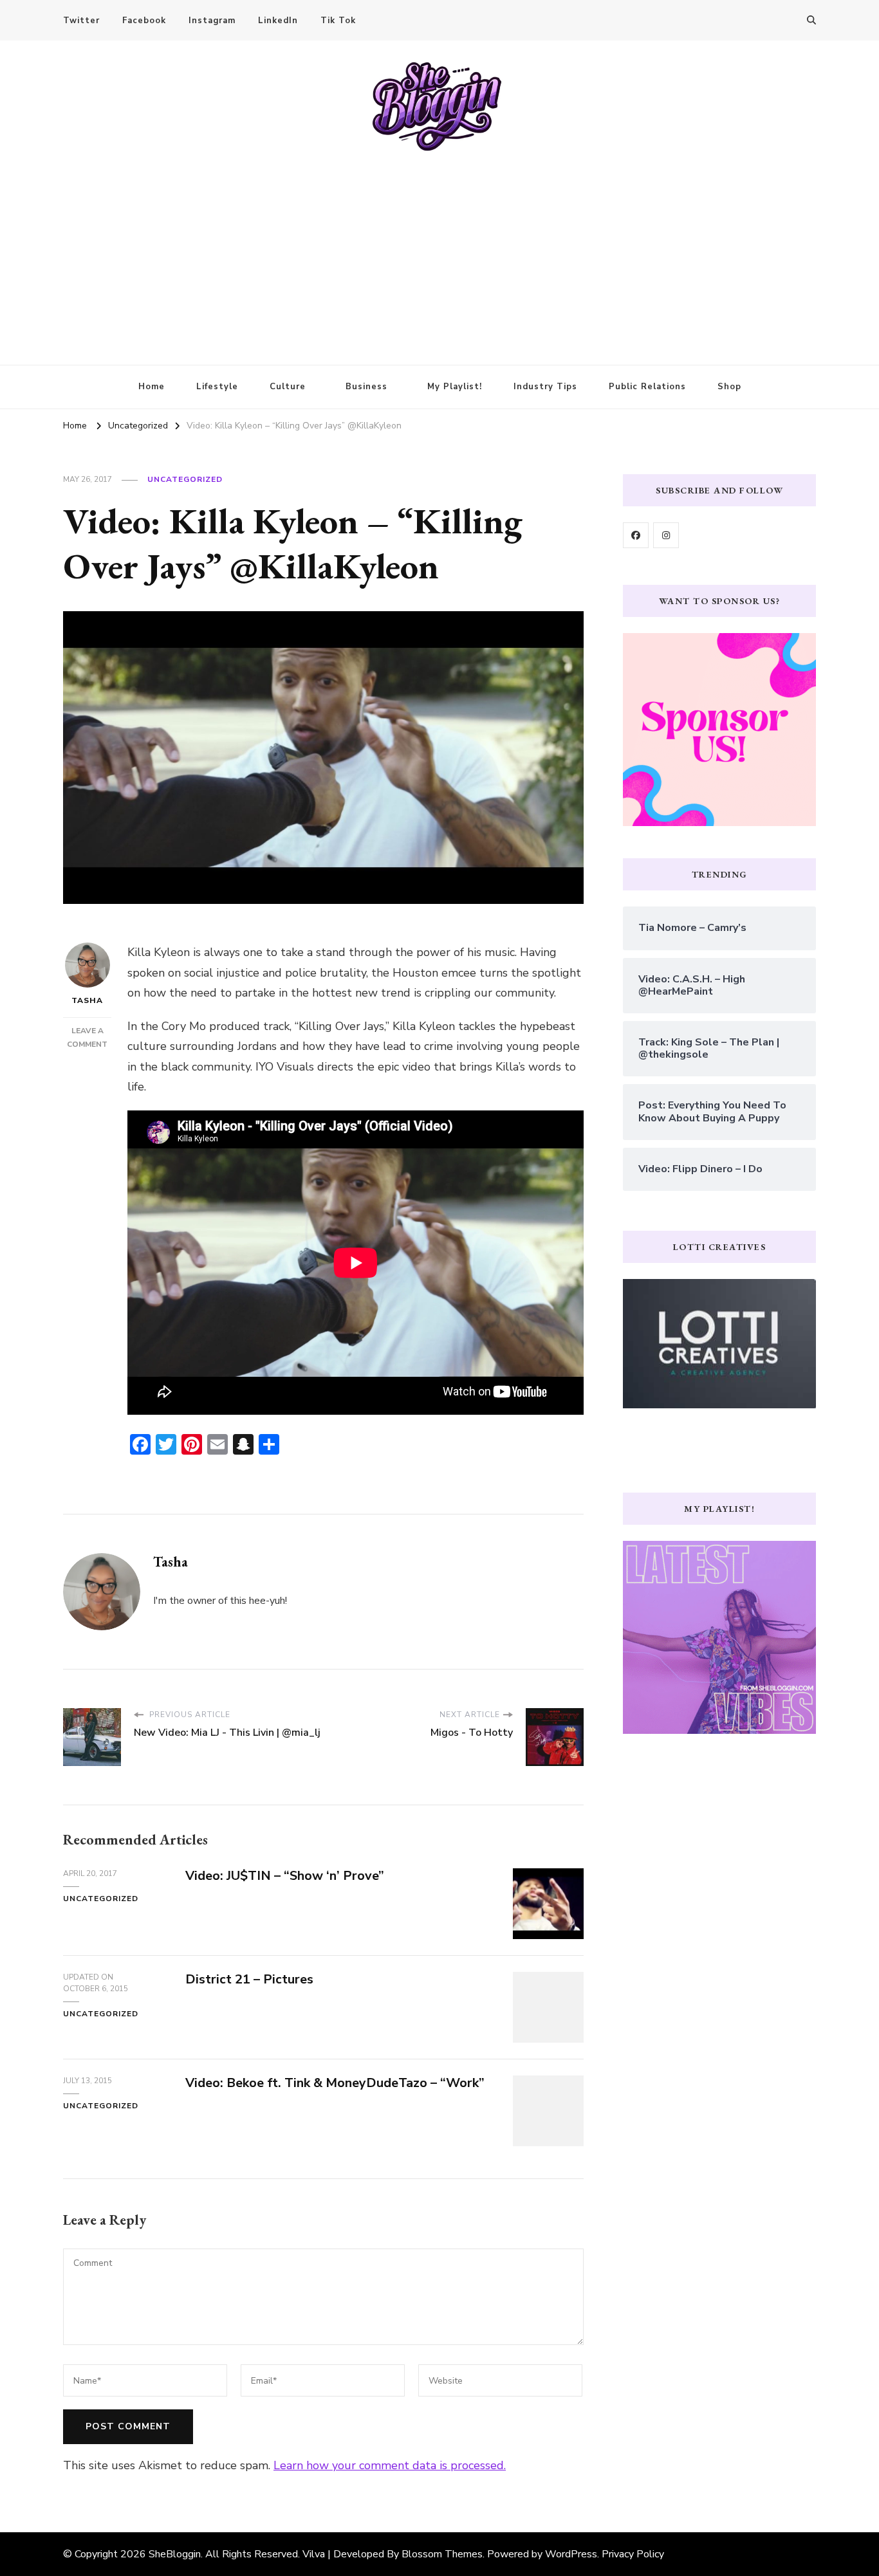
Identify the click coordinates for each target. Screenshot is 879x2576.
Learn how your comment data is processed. (390, 2465)
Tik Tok (338, 21)
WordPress (571, 2554)
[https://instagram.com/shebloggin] (666, 535)
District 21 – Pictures (249, 1979)
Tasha (87, 1000)
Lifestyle (217, 387)
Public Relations (647, 387)
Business (366, 387)
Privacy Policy (633, 2554)
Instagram (212, 21)
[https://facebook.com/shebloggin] (636, 535)
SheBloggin (175, 2554)
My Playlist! (455, 387)
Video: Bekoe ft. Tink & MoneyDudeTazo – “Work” (335, 2083)
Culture (288, 387)
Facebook (144, 21)
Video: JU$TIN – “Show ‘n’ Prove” (285, 1876)
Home (152, 387)
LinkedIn (278, 21)
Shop (729, 387)
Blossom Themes (442, 2554)
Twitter (81, 21)
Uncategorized (185, 479)
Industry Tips (545, 387)
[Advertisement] (439, 249)
